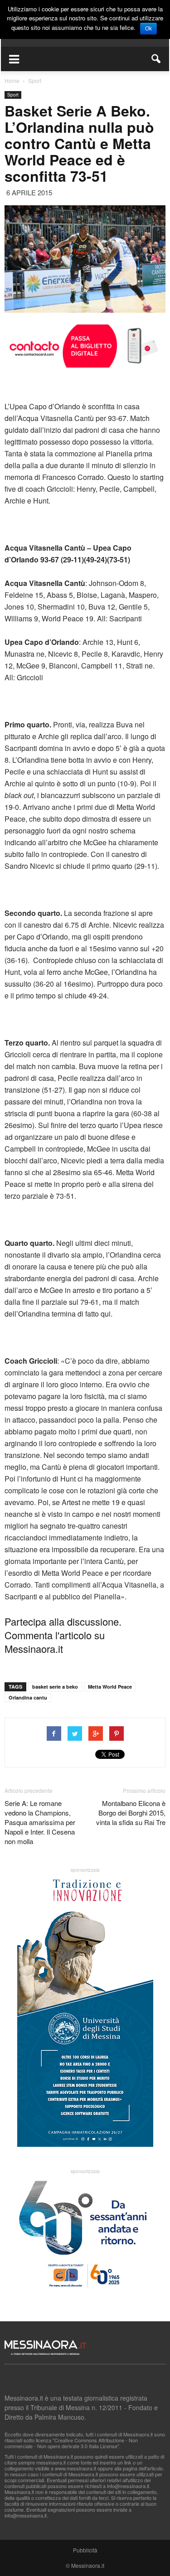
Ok (148, 29)
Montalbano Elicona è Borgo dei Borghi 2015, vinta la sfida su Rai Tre (131, 1813)
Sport (13, 95)
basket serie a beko (55, 1687)
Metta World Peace (110, 1687)
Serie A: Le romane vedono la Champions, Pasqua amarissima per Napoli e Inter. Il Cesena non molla (40, 1822)
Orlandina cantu (28, 1697)
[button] (156, 59)
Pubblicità (85, 2550)
